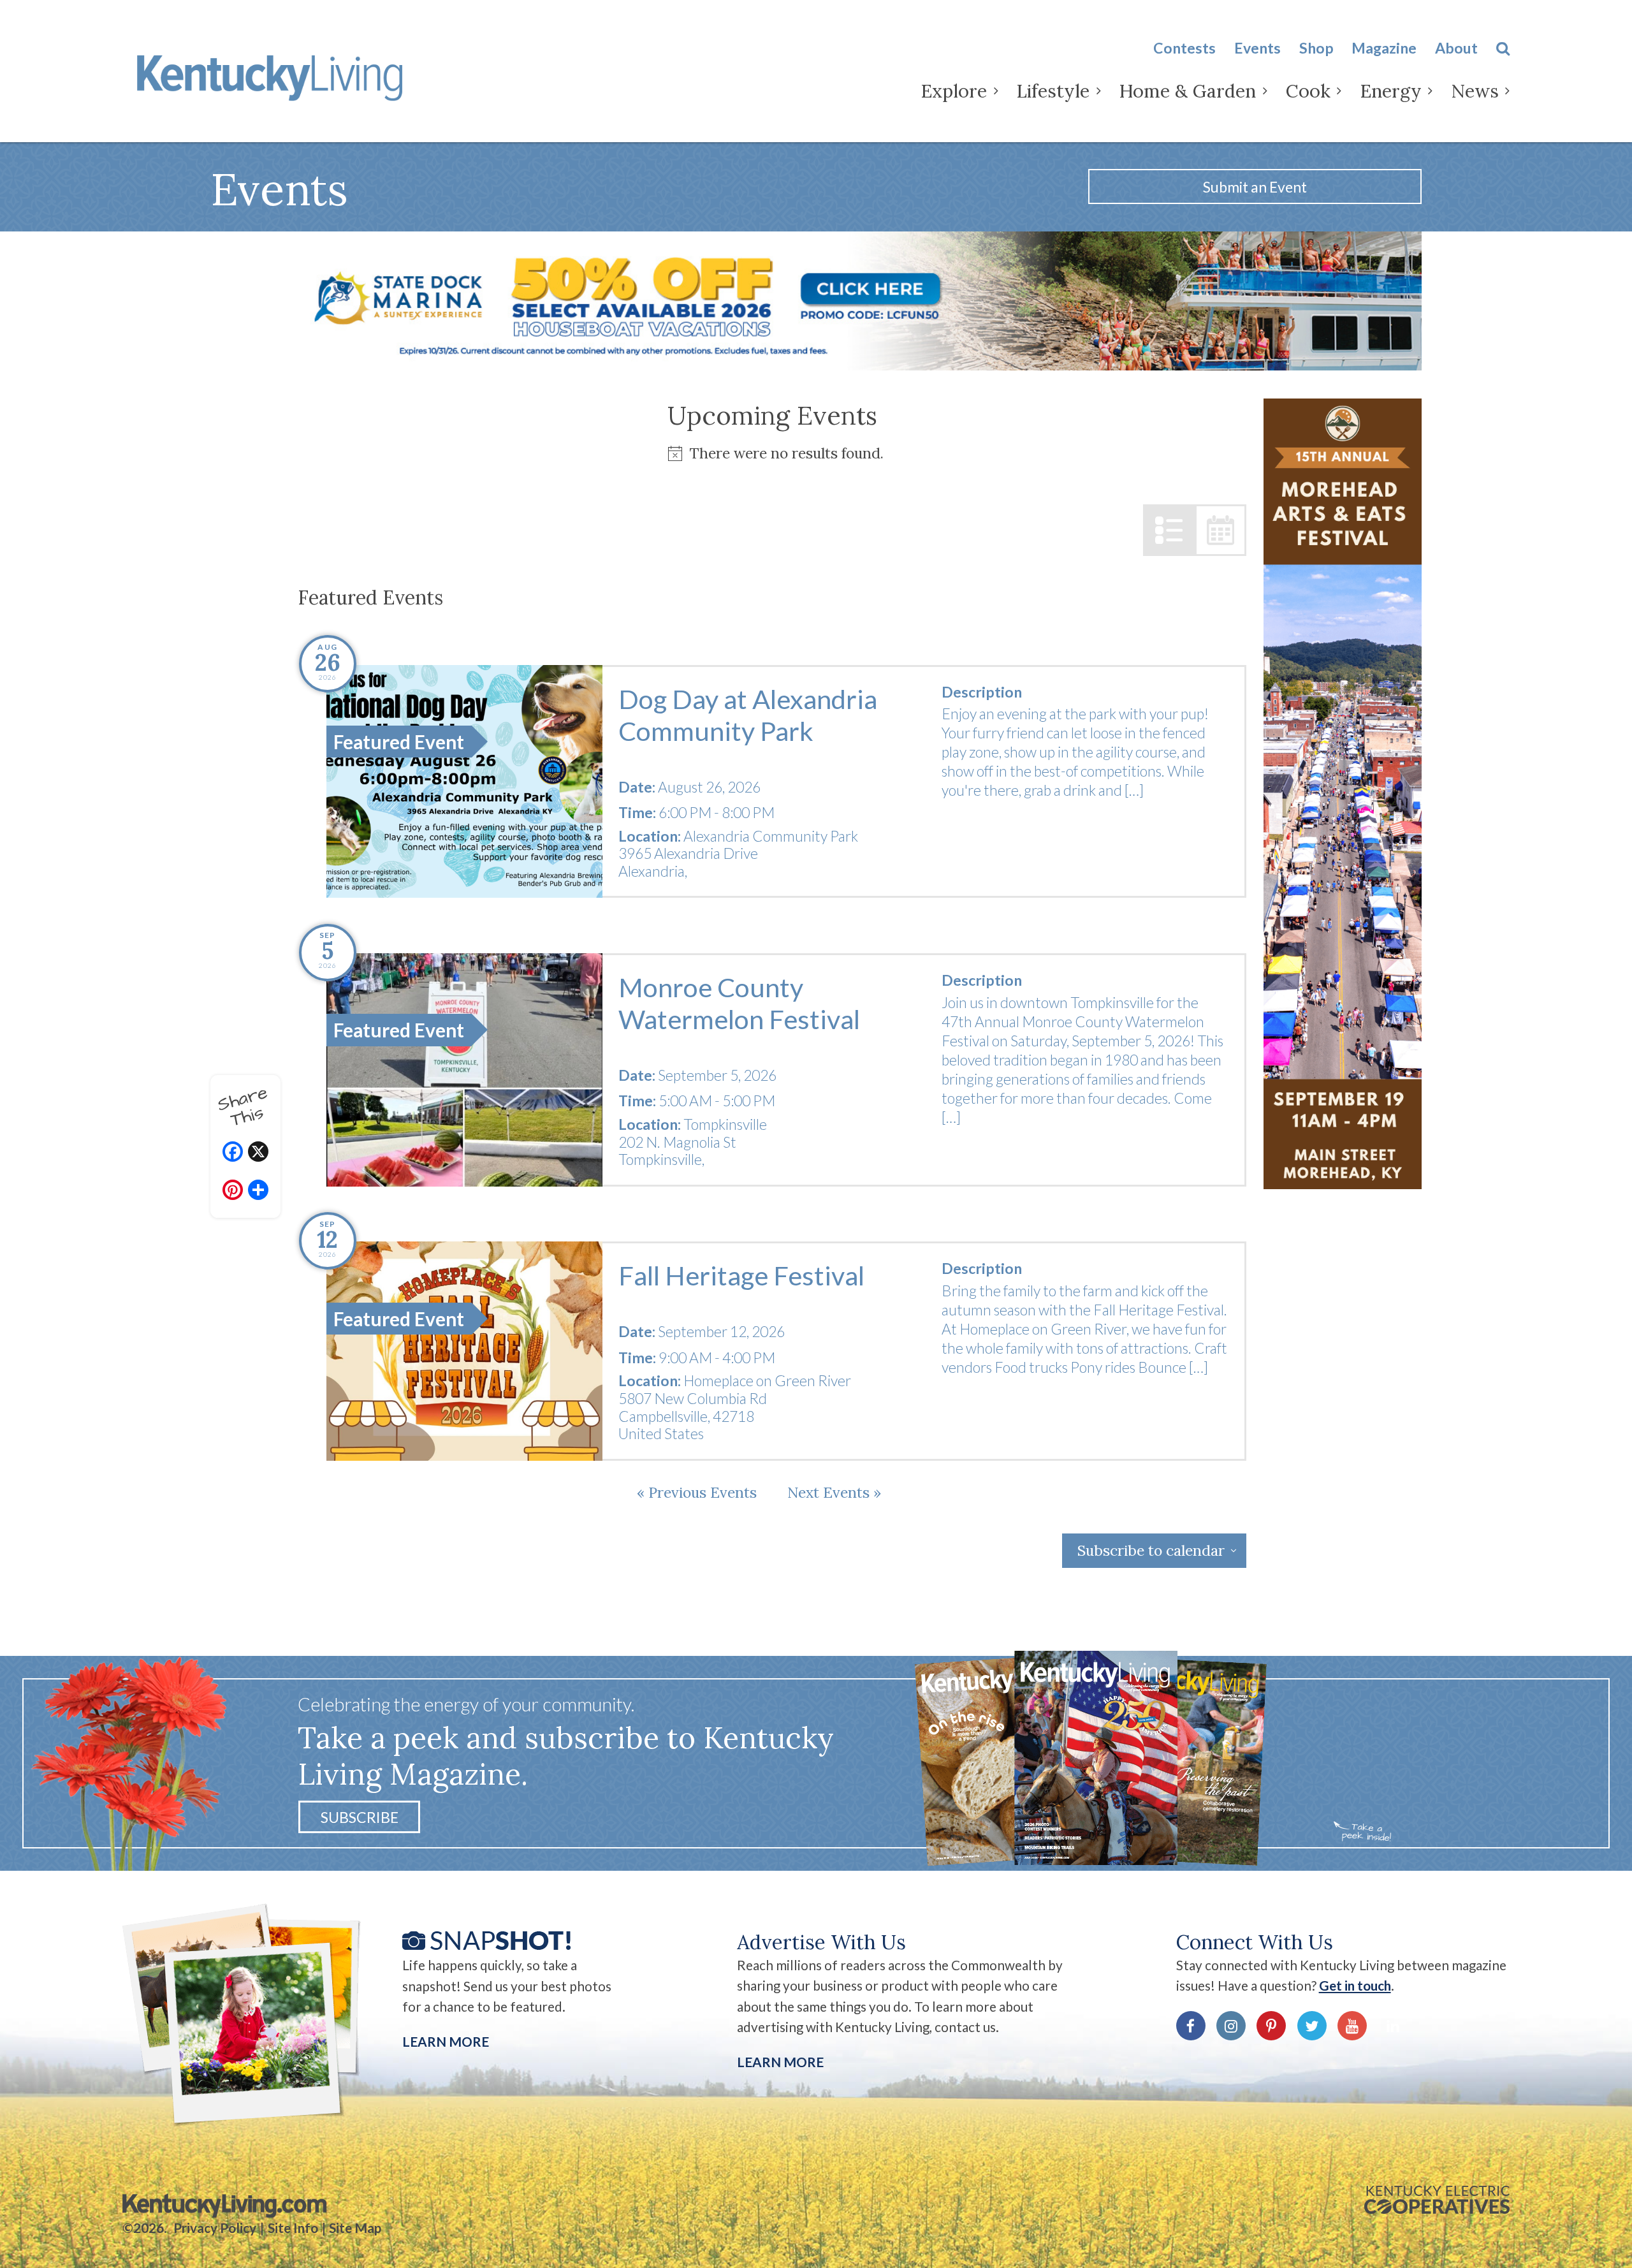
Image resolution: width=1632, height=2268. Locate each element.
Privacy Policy (215, 2228)
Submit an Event (1255, 187)
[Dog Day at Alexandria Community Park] (464, 782)
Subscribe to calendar (1151, 1550)
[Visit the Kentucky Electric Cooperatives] (1437, 2200)
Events (1257, 48)
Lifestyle (1053, 91)
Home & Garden (1187, 91)
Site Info (293, 2228)
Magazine (1384, 48)
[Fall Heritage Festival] (464, 1351)
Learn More (446, 2042)
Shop (1316, 48)
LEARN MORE (780, 2062)
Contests (1184, 48)
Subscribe (360, 1817)
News (1475, 91)
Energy (1391, 91)
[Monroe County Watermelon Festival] (464, 1070)
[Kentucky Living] (273, 75)
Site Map (355, 2228)
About (1456, 48)
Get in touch (1355, 1986)
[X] (258, 1153)
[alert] (772, 453)
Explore (954, 91)
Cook (1308, 91)
